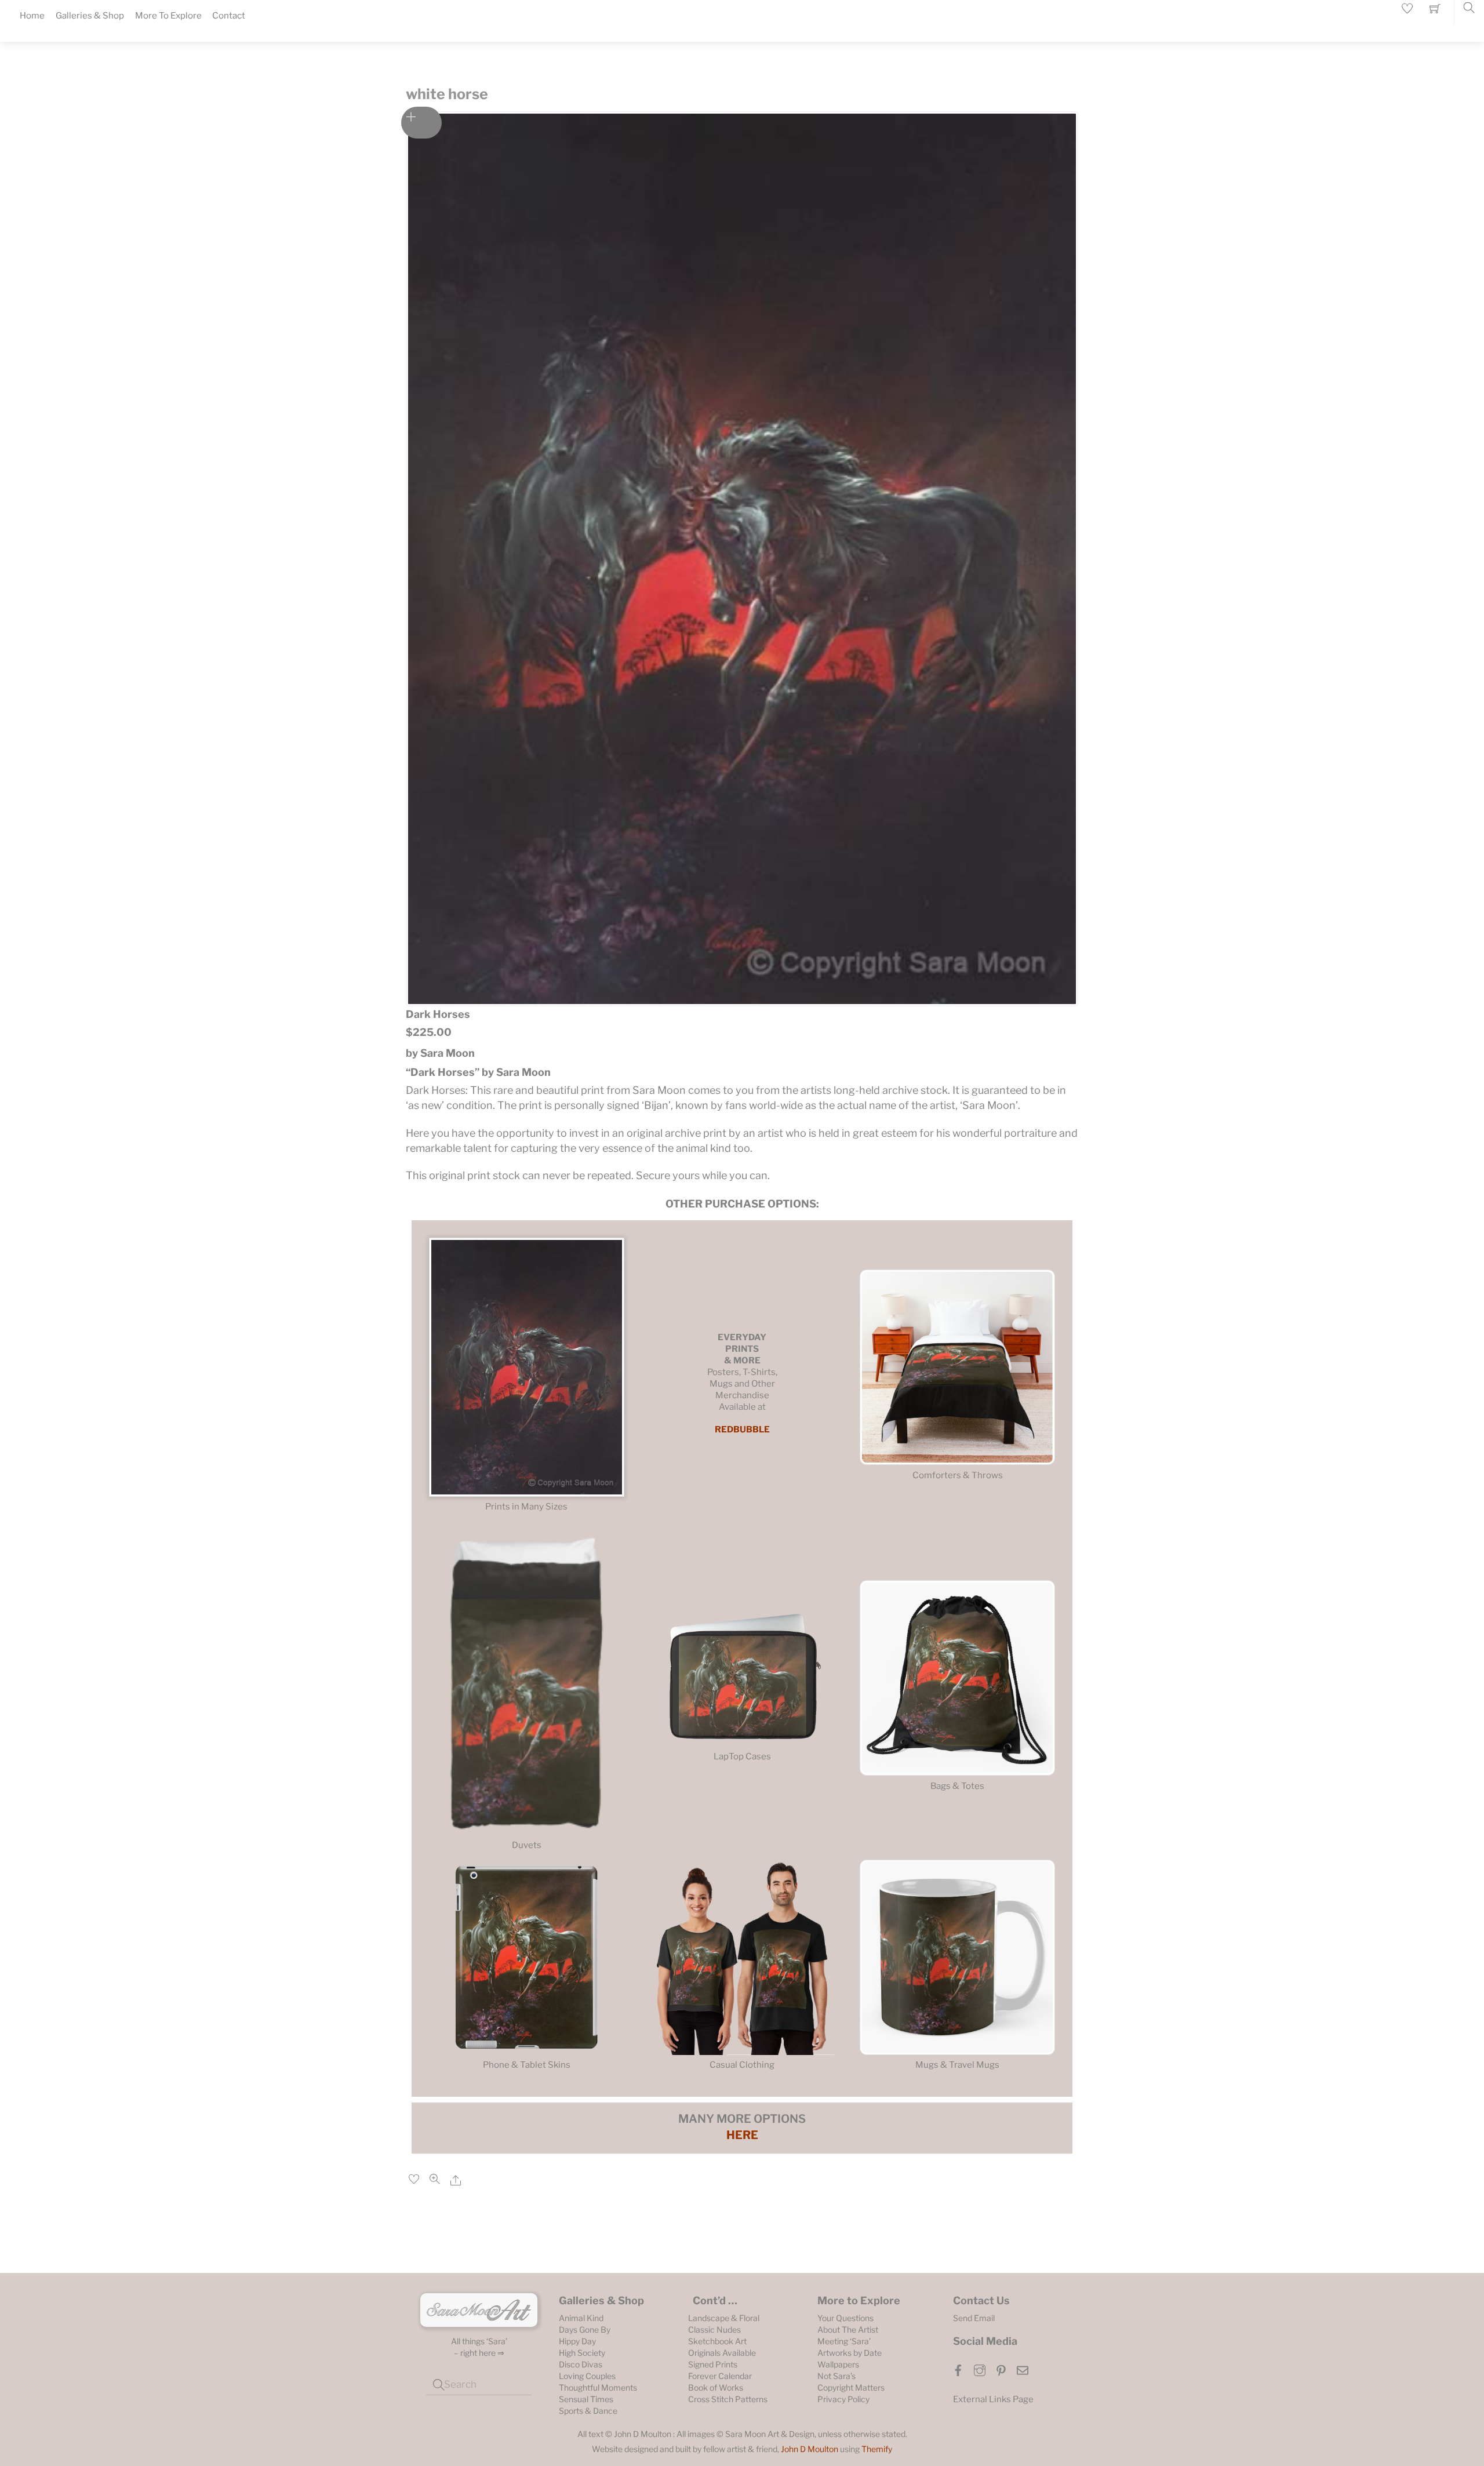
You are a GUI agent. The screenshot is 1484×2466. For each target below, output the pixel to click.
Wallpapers (838, 2364)
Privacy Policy (843, 2399)
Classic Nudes (714, 2329)
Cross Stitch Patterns (728, 2399)
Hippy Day (577, 2341)
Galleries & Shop (90, 16)
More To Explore (168, 16)
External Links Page (993, 2399)
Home (32, 16)
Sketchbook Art (717, 2341)
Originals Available (722, 2353)
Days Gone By (585, 2329)
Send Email (974, 2318)
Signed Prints (713, 2364)
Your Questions (845, 2318)
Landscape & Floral (724, 2318)
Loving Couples (587, 2376)
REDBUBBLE (742, 1430)
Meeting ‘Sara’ (844, 2341)
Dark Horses (438, 1014)
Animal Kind (581, 2318)
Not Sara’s (836, 2376)
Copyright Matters (851, 2387)
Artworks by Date (850, 2353)
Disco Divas (581, 2364)
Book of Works (716, 2387)
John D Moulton (810, 2449)
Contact (229, 16)
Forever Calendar (720, 2376)
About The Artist (848, 2329)
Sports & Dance (588, 2411)
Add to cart (421, 123)
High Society (582, 2353)
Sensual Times (586, 2399)
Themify (877, 2449)
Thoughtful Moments (598, 2387)
